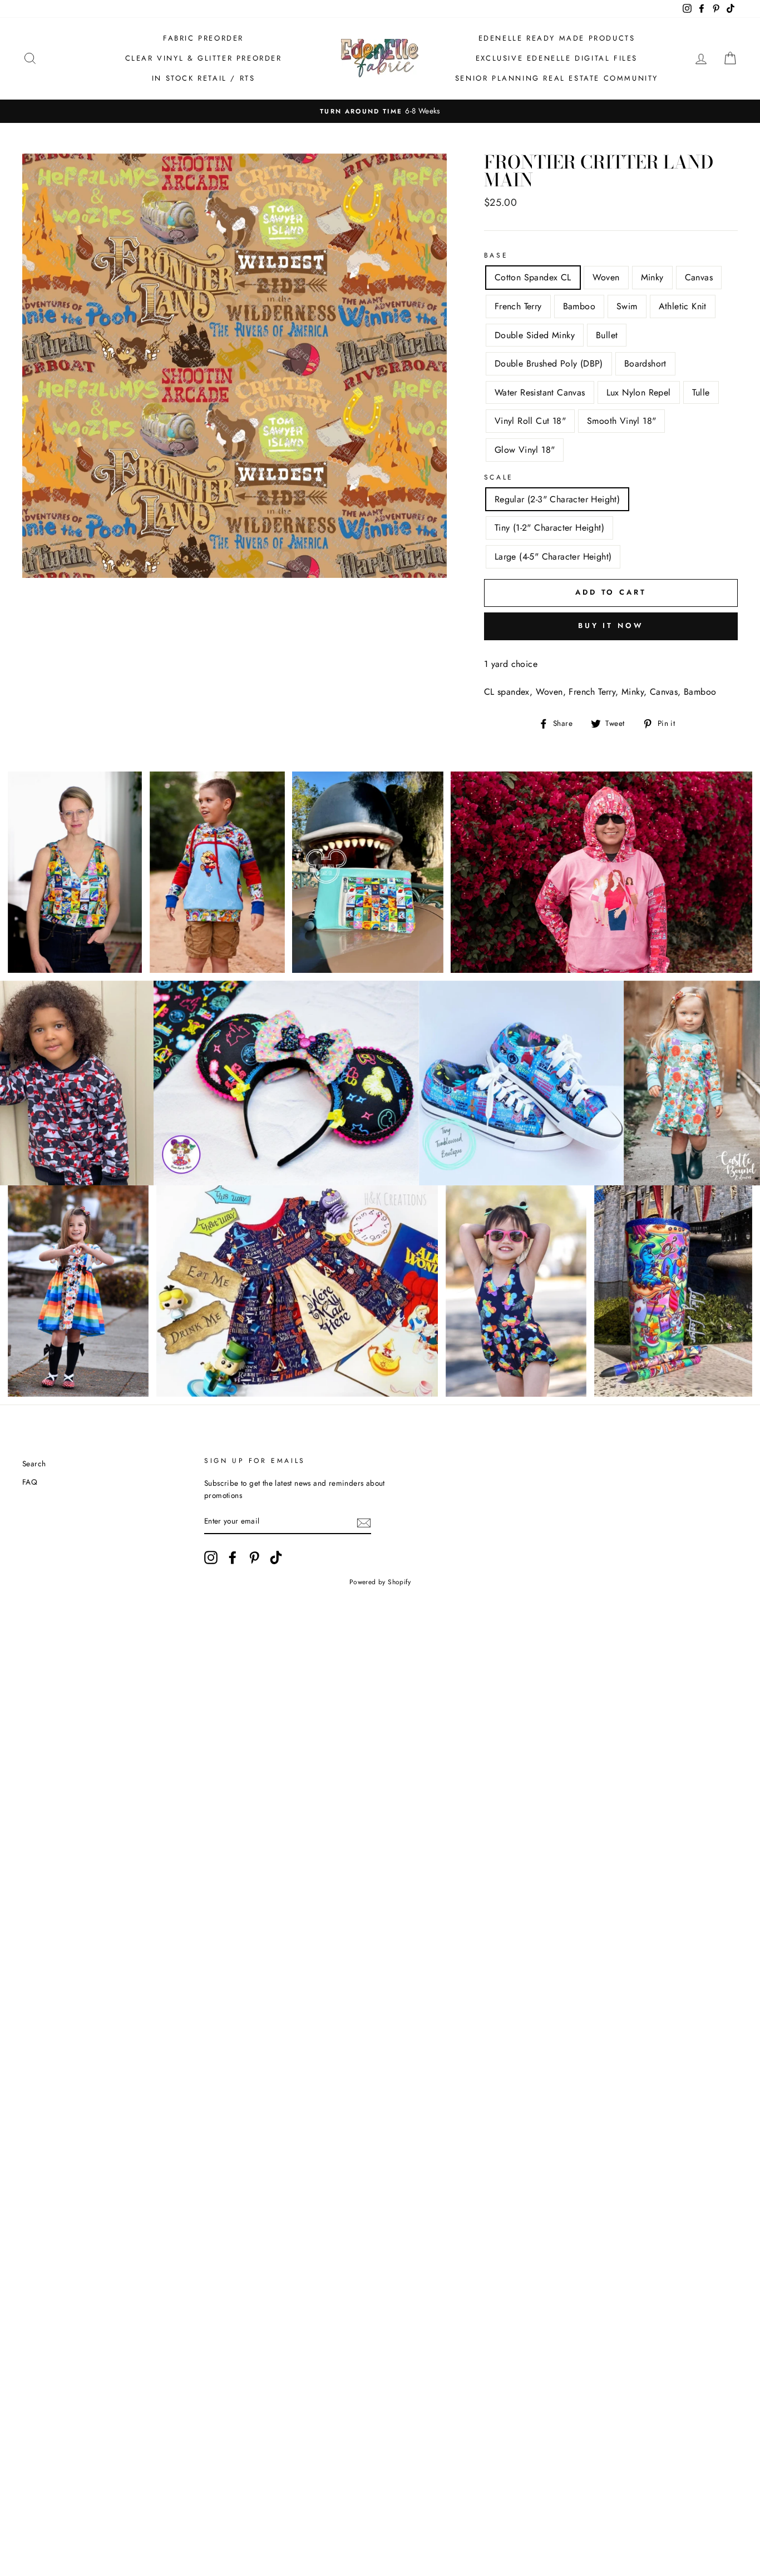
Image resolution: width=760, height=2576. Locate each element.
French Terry (518, 306)
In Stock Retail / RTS (204, 78)
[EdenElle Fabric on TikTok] (276, 1558)
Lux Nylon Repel (639, 392)
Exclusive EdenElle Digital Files (557, 58)
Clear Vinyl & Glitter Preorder (204, 58)
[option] (380, 111)
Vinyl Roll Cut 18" (530, 421)
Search (34, 1463)
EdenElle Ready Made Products (557, 38)
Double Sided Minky (535, 335)
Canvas (699, 277)
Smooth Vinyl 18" (621, 421)
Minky (652, 277)
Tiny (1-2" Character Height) (549, 528)
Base (496, 255)
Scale (499, 477)
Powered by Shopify (380, 1582)
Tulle (701, 392)
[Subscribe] (364, 1522)
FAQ (30, 1482)
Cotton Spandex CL (533, 277)
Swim (627, 306)
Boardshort (645, 364)
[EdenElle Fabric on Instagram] (211, 1558)
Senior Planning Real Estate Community (557, 78)
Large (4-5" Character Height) (553, 557)
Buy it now (611, 626)
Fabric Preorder (203, 38)
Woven (606, 277)
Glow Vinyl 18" (525, 450)
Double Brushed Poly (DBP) (549, 364)
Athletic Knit (683, 306)
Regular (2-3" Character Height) (557, 499)
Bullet (607, 335)
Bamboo (579, 306)
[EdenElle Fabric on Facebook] (233, 1558)
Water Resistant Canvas (540, 392)
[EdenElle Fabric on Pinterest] (254, 1558)
